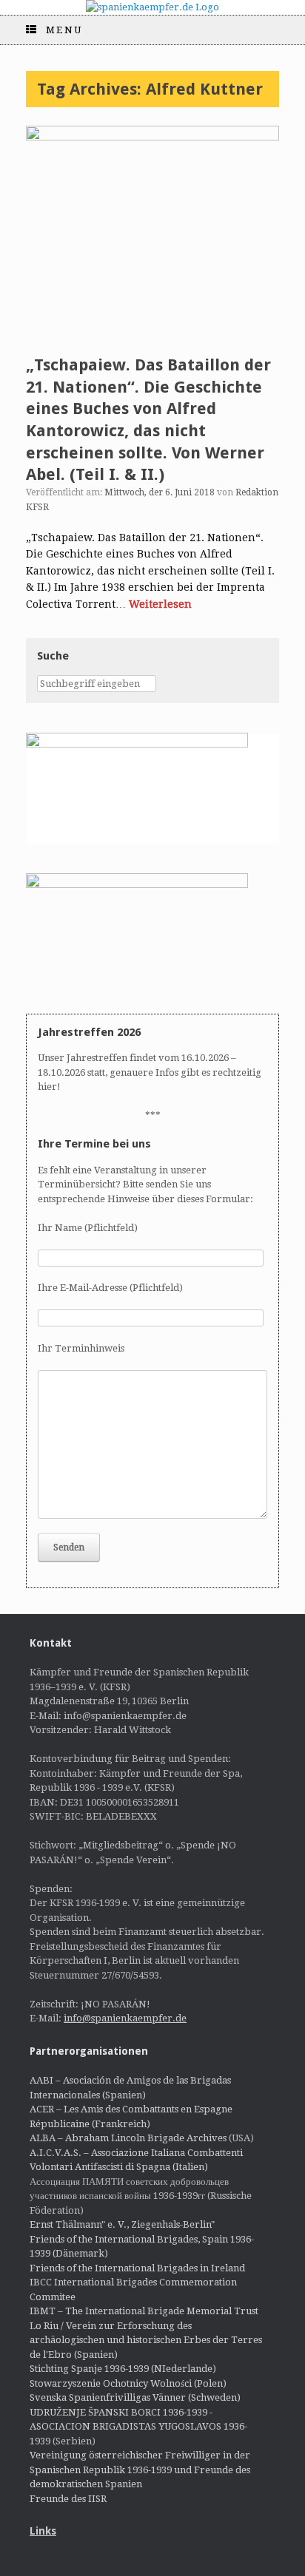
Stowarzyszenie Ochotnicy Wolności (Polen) (128, 2383)
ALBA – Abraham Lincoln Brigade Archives (128, 2138)
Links (43, 2531)
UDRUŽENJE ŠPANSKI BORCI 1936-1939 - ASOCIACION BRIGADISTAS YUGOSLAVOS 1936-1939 (138, 2427)
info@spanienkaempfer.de (125, 2018)
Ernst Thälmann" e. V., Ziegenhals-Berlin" (122, 2224)
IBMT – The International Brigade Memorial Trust (144, 2311)
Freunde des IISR (68, 2499)
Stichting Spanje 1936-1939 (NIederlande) (123, 2369)
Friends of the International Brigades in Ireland (137, 2268)
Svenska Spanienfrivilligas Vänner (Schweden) (135, 2397)
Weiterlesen (160, 604)
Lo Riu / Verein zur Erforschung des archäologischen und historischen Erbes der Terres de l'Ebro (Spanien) (146, 2340)
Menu (64, 30)
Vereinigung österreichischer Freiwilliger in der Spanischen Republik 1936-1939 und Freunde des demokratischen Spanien (140, 2470)
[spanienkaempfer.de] (152, 7)
